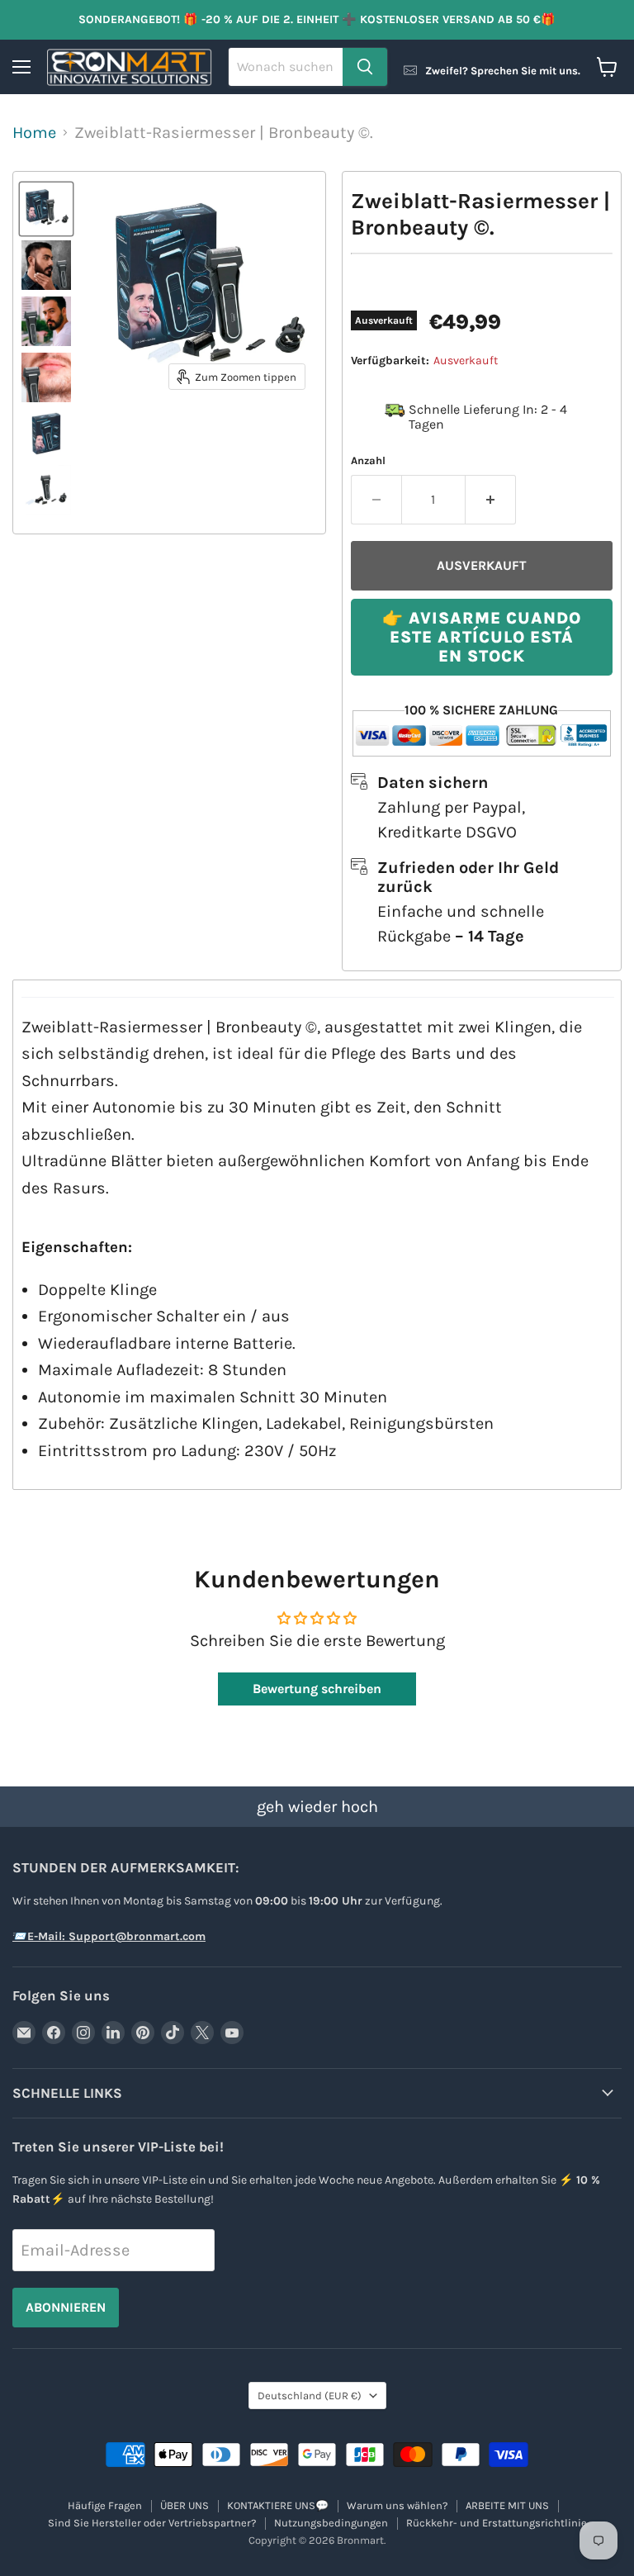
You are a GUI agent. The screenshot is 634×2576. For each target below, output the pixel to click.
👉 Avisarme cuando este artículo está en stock (482, 637)
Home (34, 133)
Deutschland (310, 2396)
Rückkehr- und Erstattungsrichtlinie (497, 2523)
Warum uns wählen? (397, 2505)
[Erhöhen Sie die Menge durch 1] (491, 500)
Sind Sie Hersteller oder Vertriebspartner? (152, 2523)
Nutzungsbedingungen (331, 2523)
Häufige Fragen (105, 2505)
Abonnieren (66, 2307)
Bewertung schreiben (317, 1689)
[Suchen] (365, 67)
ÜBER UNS (185, 2505)
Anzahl (368, 460)
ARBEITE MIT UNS (507, 2505)
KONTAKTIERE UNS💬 (278, 2505)
